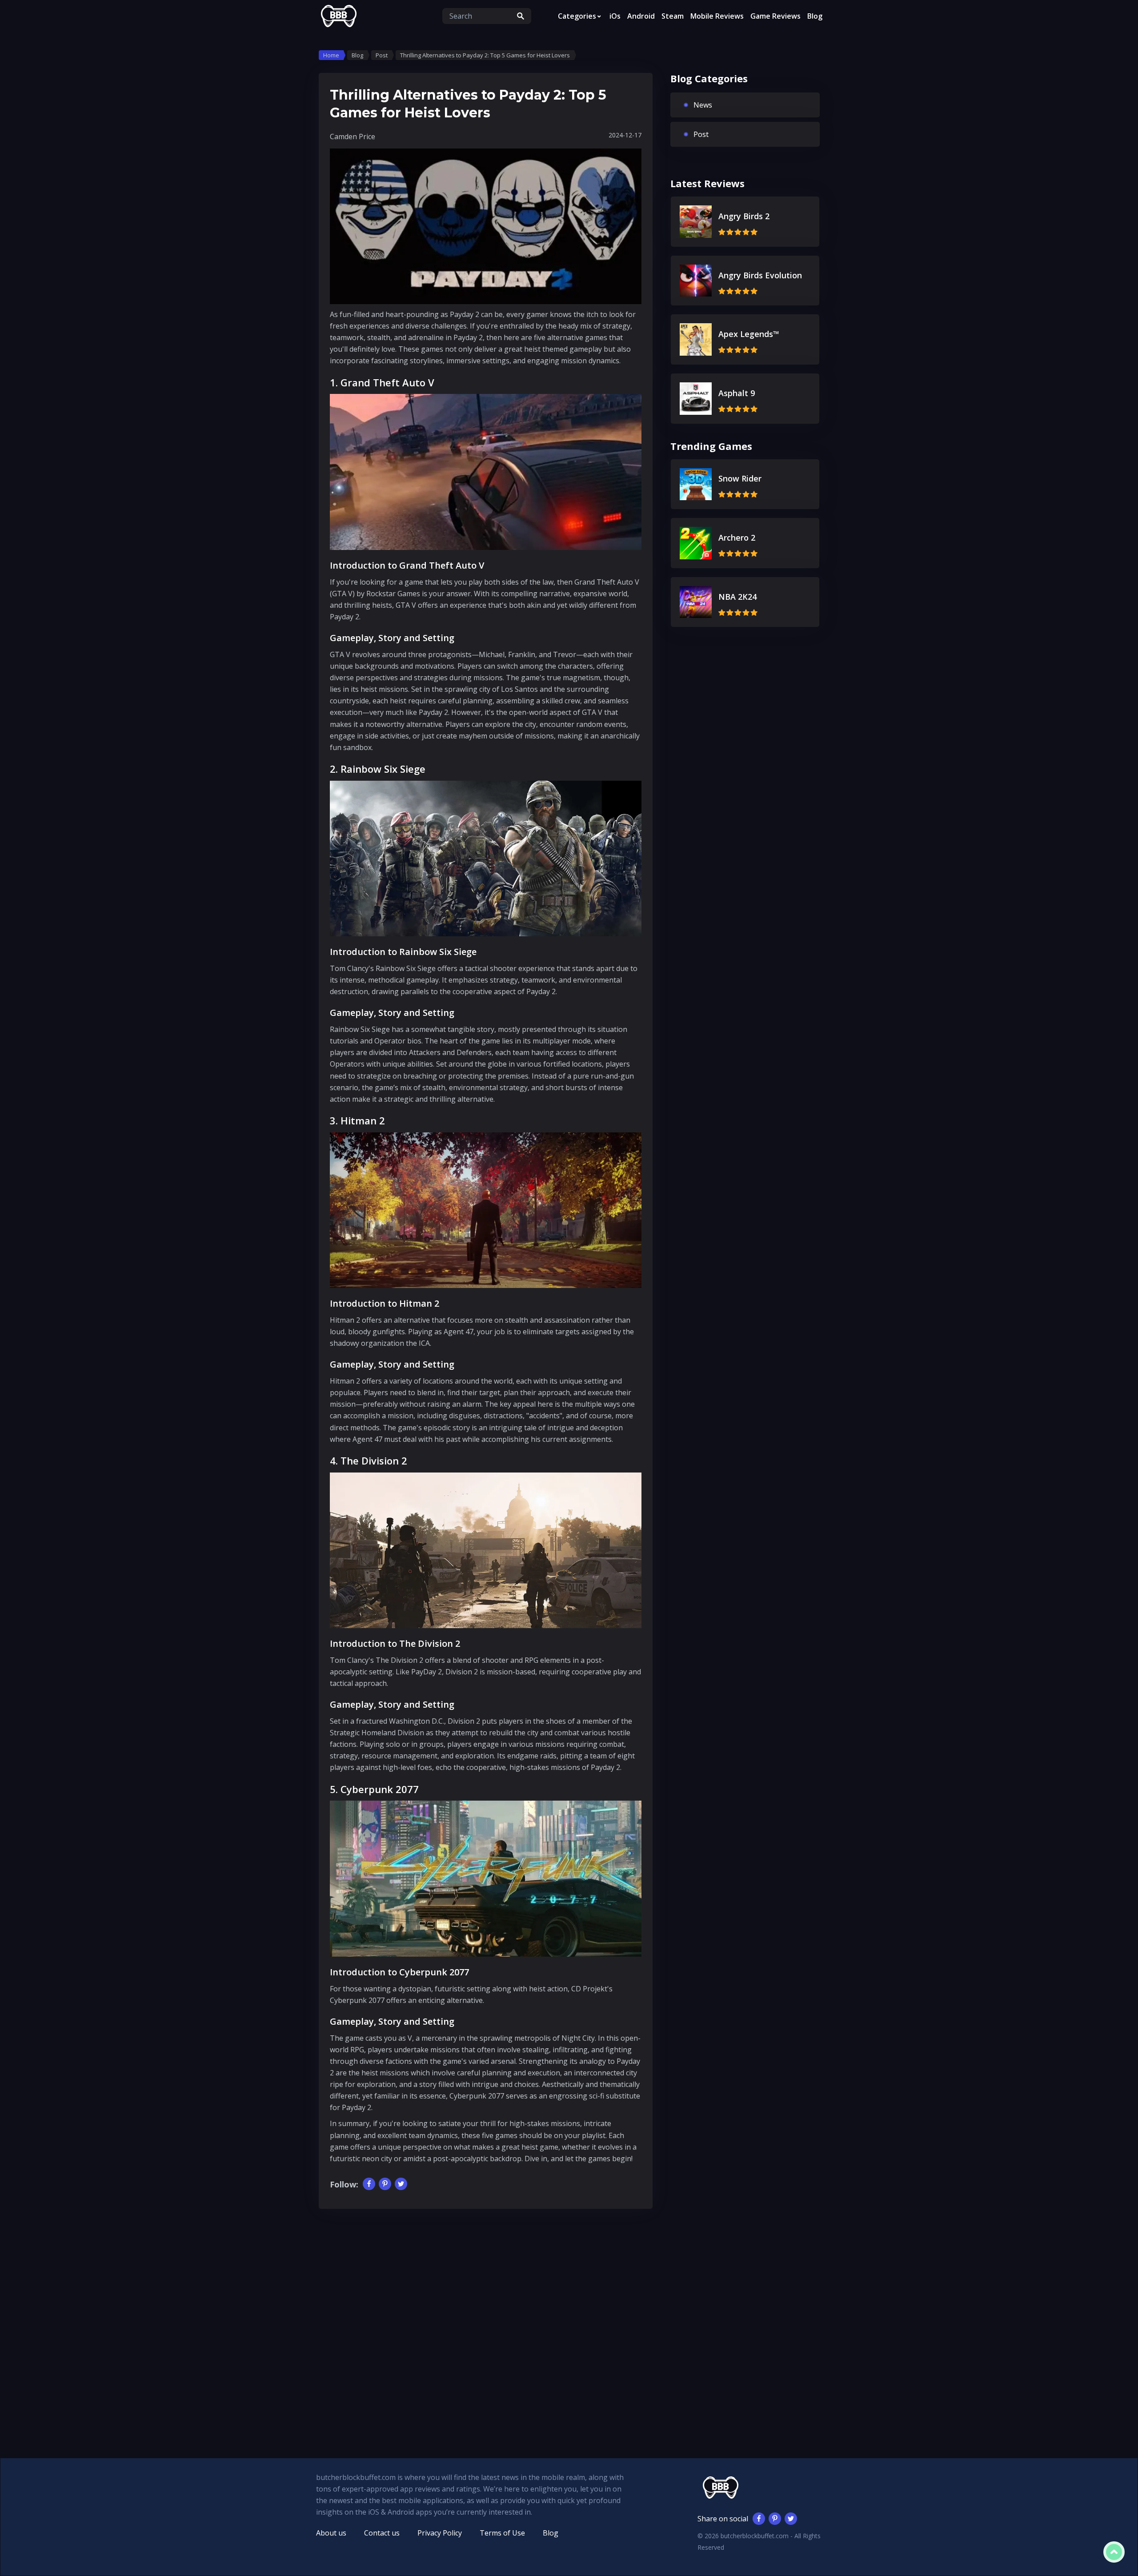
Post (701, 134)
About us (331, 2533)
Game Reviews (775, 16)
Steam (673, 16)
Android (641, 16)
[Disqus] (486, 2320)
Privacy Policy (440, 2533)
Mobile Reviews (717, 16)
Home (331, 55)
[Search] (521, 16)
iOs (615, 16)
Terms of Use (502, 2533)
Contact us (382, 2533)
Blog (815, 16)
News (703, 105)
